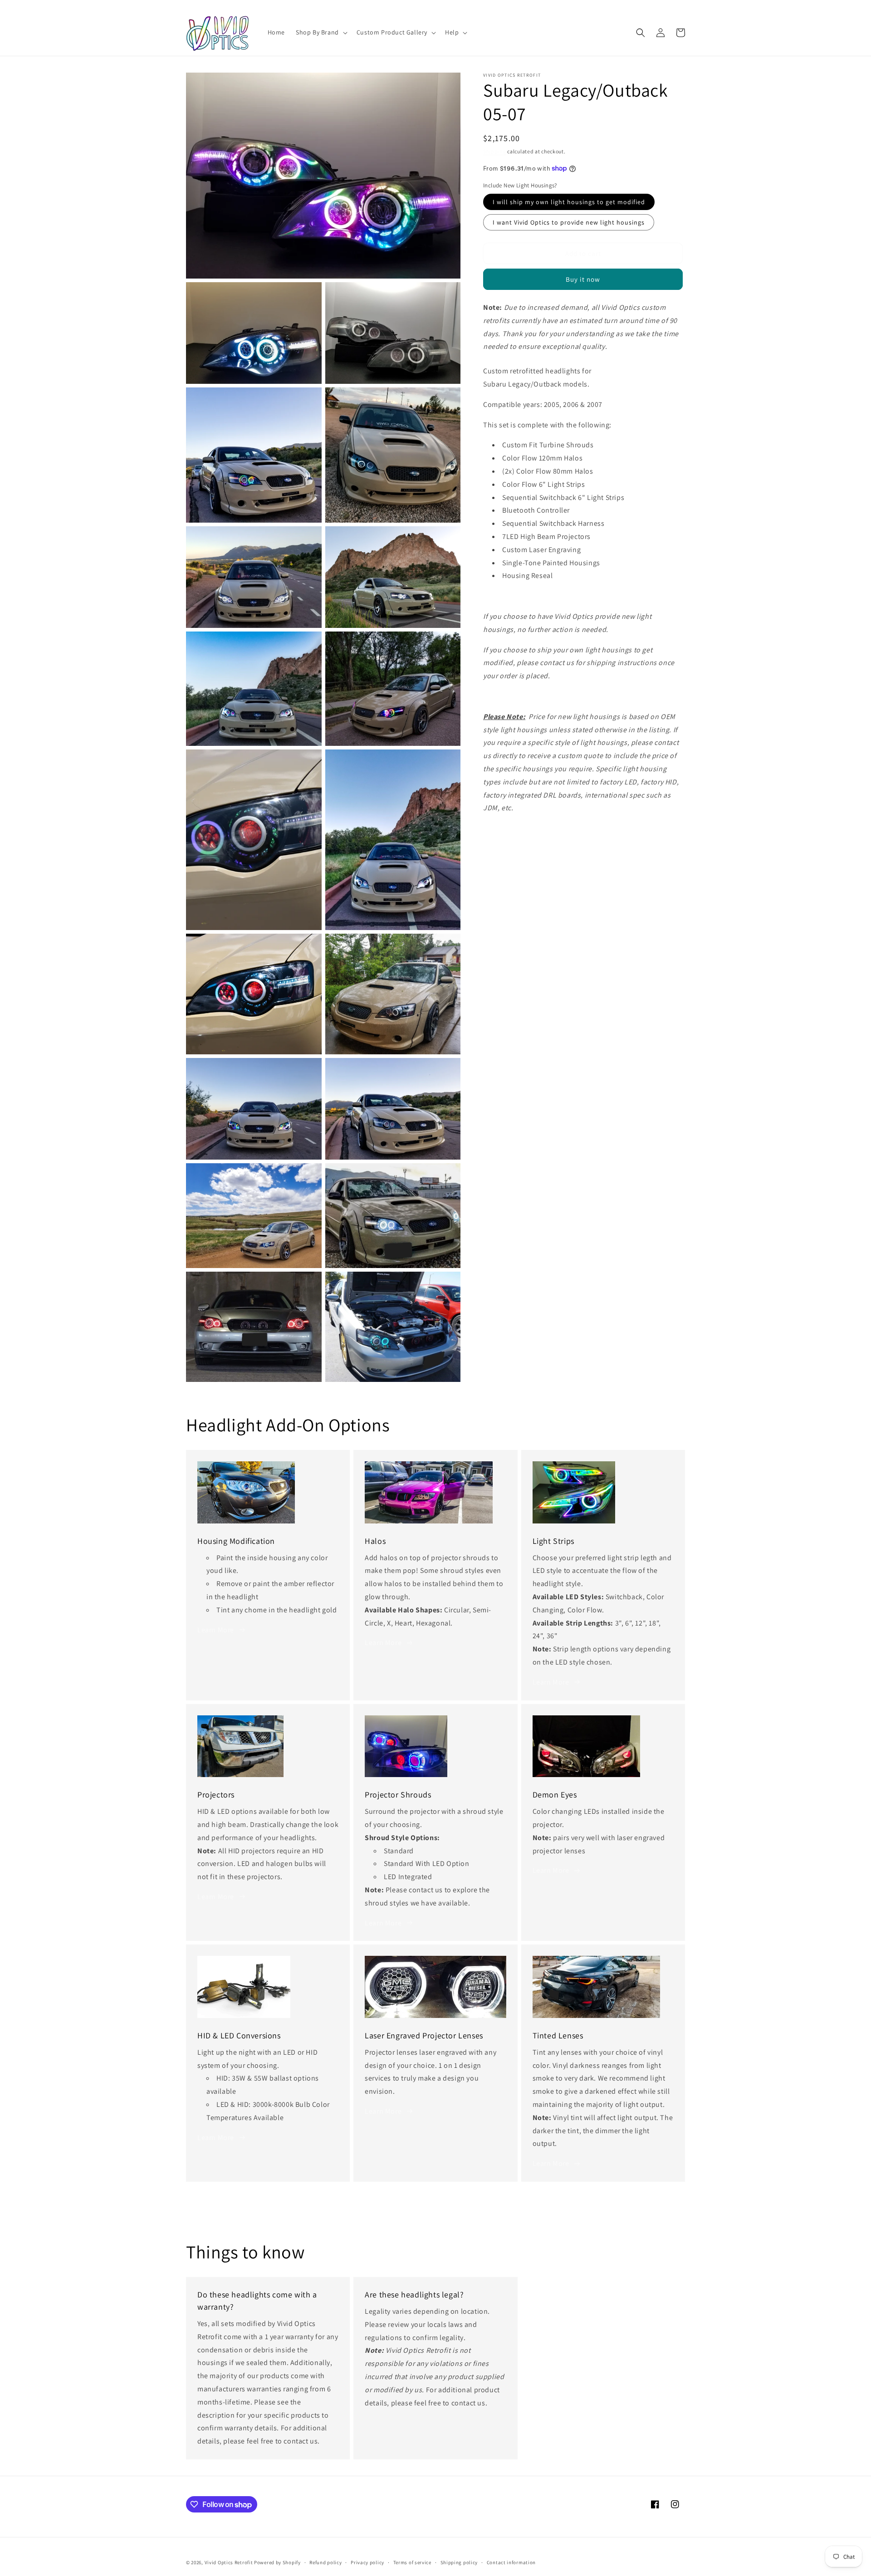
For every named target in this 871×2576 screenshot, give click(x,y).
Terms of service (412, 2562)
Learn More (216, 1630)
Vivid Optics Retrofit (229, 2562)
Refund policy (325, 2562)
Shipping (495, 151)
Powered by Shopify (277, 2562)
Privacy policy (367, 2562)
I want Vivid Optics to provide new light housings (569, 222)
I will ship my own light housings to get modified (569, 202)
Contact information (511, 2562)
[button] (321, 32)
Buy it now (583, 279)
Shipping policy (459, 2562)
